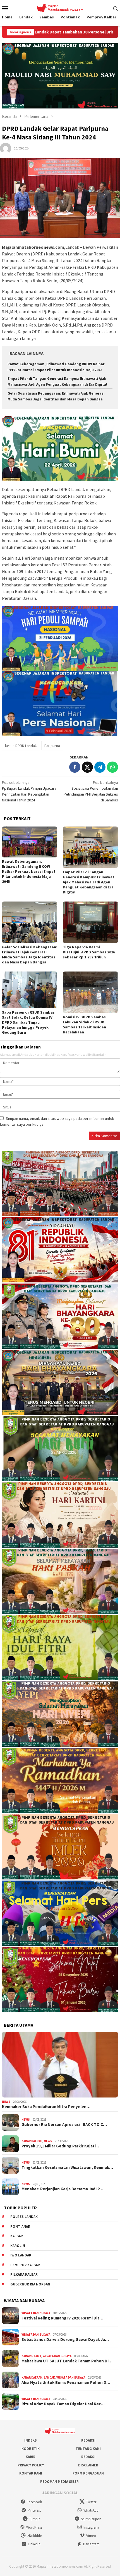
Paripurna (52, 746)
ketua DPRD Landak (21, 746)
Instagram (91, 2527)
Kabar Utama (31, 2356)
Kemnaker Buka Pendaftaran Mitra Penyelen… (46, 2107)
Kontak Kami (31, 2473)
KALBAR (17, 2236)
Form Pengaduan (88, 2473)
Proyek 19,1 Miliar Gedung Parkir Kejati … (61, 2146)
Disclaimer (88, 2465)
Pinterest (34, 2510)
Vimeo (91, 2536)
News (6, 2102)
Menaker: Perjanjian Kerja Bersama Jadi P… (62, 2189)
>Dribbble (34, 2536)
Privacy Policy (31, 2465)
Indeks (31, 2440)
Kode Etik (31, 2449)
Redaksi (88, 2440)
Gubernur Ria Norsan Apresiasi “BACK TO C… (64, 2125)
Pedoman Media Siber (59, 2482)
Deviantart (91, 2544)
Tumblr (34, 2519)
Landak (49, 2377)
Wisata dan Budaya (36, 2313)
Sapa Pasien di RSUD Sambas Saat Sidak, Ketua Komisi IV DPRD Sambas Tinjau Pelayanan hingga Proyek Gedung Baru (28, 1022)
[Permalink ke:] (6, 148)
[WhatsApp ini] (112, 767)
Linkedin (34, 2544)
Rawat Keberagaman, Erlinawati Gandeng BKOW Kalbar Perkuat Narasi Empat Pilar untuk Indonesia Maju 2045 (29, 871)
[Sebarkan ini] (75, 767)
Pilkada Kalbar (24, 2274)
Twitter (91, 2502)
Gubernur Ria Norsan (30, 2284)
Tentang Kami (88, 2449)
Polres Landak (24, 2217)
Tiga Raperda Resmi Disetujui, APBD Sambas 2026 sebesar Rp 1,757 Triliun (89, 952)
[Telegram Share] (100, 767)
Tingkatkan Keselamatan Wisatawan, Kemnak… (67, 2167)
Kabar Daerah (32, 2141)
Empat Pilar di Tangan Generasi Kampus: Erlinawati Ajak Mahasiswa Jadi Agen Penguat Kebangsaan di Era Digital (89, 882)
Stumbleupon (91, 2519)
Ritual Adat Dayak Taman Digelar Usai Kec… (63, 2404)
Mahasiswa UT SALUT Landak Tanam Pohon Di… (67, 2361)
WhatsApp (91, 2510)
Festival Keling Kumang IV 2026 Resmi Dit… (62, 2318)
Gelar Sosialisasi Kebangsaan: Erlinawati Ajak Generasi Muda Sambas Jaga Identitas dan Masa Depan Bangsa (30, 954)
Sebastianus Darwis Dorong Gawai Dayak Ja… (65, 2340)
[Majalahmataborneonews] (60, 8)
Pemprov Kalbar (25, 2265)
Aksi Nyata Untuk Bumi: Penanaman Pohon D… (66, 2382)
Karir (31, 2457)
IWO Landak (21, 2255)
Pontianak (20, 2226)
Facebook (34, 2502)
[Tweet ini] (87, 767)
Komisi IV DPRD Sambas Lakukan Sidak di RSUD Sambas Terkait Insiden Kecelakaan (84, 1024)
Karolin (18, 2246)
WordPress (34, 2527)
